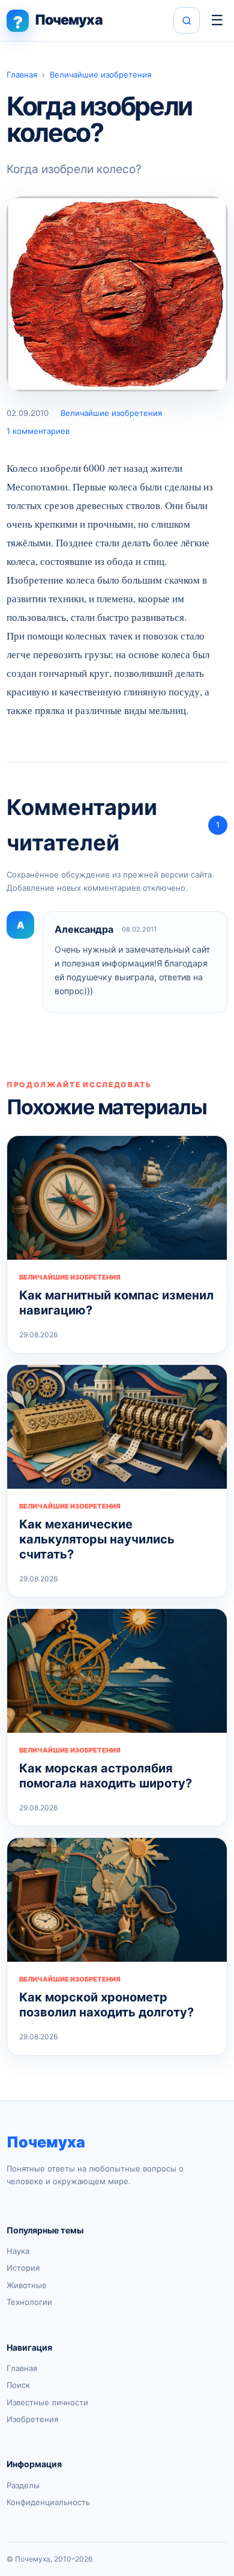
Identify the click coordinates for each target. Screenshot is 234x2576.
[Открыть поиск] (187, 20)
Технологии (29, 2302)
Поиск (18, 2385)
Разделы (23, 2485)
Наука (18, 2251)
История (23, 2268)
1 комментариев (38, 431)
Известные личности (47, 2402)
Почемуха (46, 2142)
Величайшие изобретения (100, 75)
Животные (27, 2285)
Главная (22, 75)
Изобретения (32, 2419)
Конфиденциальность (48, 2502)
